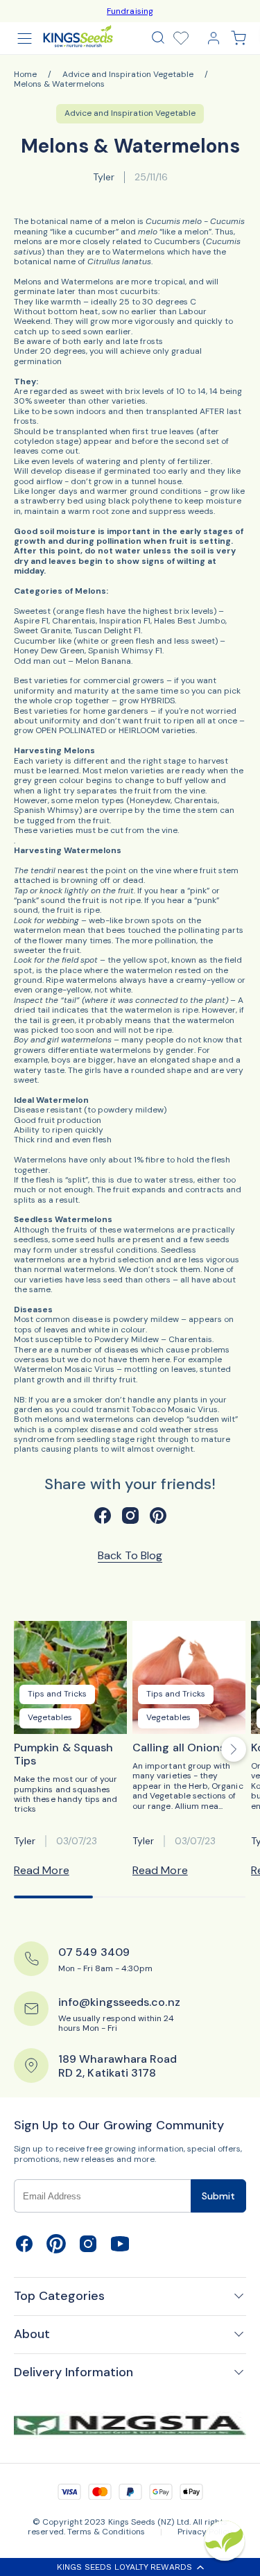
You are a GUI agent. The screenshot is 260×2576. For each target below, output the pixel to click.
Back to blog (130, 1556)
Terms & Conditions (106, 2532)
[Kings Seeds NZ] (78, 36)
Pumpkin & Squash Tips (63, 1754)
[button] (158, 37)
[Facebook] (24, 2251)
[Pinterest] (56, 2251)
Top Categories (59, 2296)
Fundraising (130, 11)
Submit (218, 2196)
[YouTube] (120, 2251)
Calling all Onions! (181, 1748)
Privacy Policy (205, 2532)
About (32, 2334)
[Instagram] (88, 2251)
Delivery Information (73, 2372)
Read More (42, 1870)
